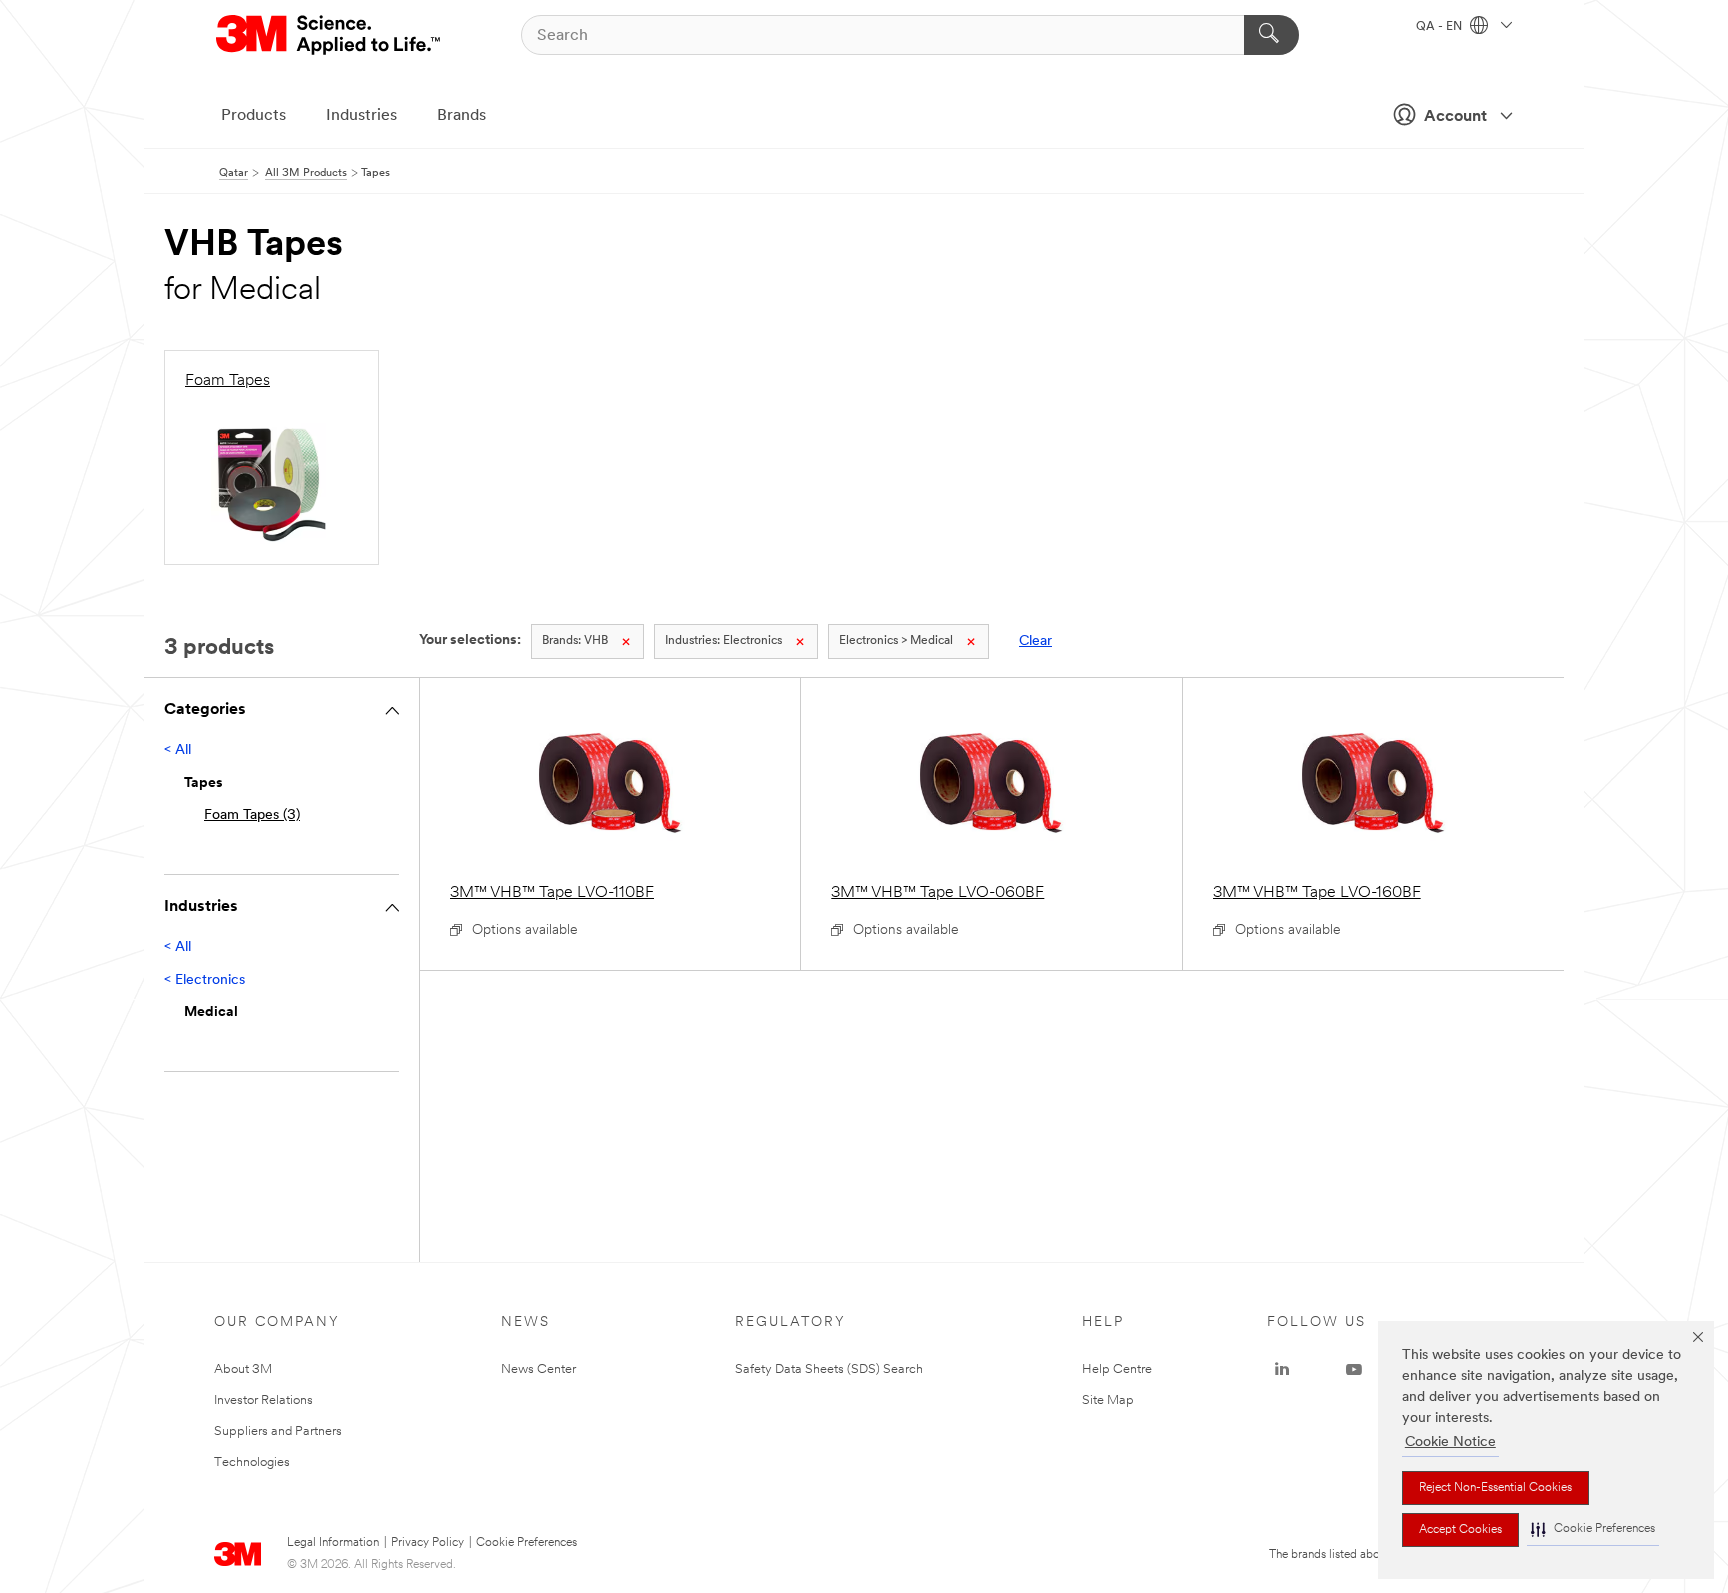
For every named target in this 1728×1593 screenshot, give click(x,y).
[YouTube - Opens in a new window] (1354, 1370)
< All (177, 750)
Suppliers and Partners (278, 1431)
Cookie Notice (1450, 1442)
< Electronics (204, 980)
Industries (361, 116)
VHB (575, 641)
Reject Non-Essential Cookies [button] (1495, 1488)
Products (253, 116)
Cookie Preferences (526, 1543)
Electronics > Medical (896, 641)
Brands (461, 116)
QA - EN (1440, 27)
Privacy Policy (427, 1543)
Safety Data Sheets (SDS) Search (829, 1369)
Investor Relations (263, 1400)
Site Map (1108, 1400)
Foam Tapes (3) (252, 815)
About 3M (243, 1369)
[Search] (1271, 35)
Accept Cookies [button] (1460, 1530)
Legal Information (333, 1543)
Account (1455, 117)
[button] (1593, 1529)
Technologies (252, 1462)
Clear (1035, 641)
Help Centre (1117, 1369)
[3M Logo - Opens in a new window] (329, 35)
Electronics (723, 641)
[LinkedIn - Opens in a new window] (1282, 1370)
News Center (538, 1369)
